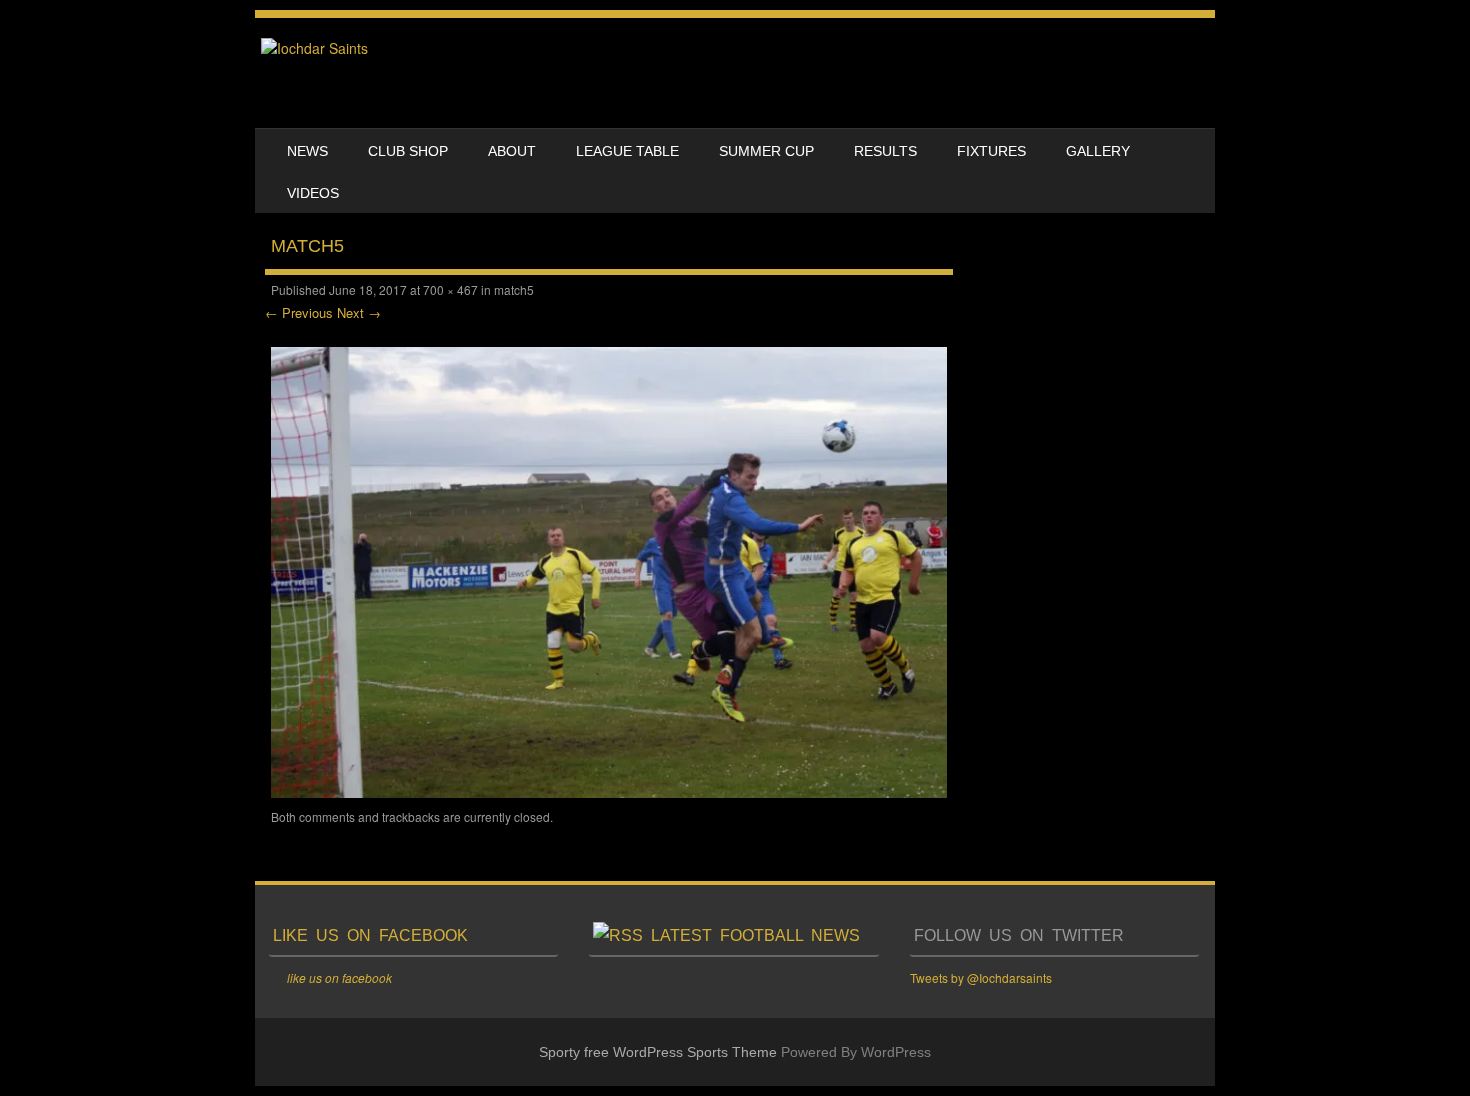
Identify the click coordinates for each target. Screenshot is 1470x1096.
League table (627, 151)
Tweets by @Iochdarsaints (981, 977)
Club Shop (408, 151)
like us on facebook (370, 935)
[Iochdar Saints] (314, 48)
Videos (313, 193)
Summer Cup (766, 151)
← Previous (299, 312)
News (307, 151)
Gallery (1098, 151)
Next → (359, 312)
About (512, 151)
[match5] (609, 792)
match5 (514, 289)
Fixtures (991, 151)
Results (885, 151)
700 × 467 (450, 289)
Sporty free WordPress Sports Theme (658, 1052)
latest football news (755, 935)
